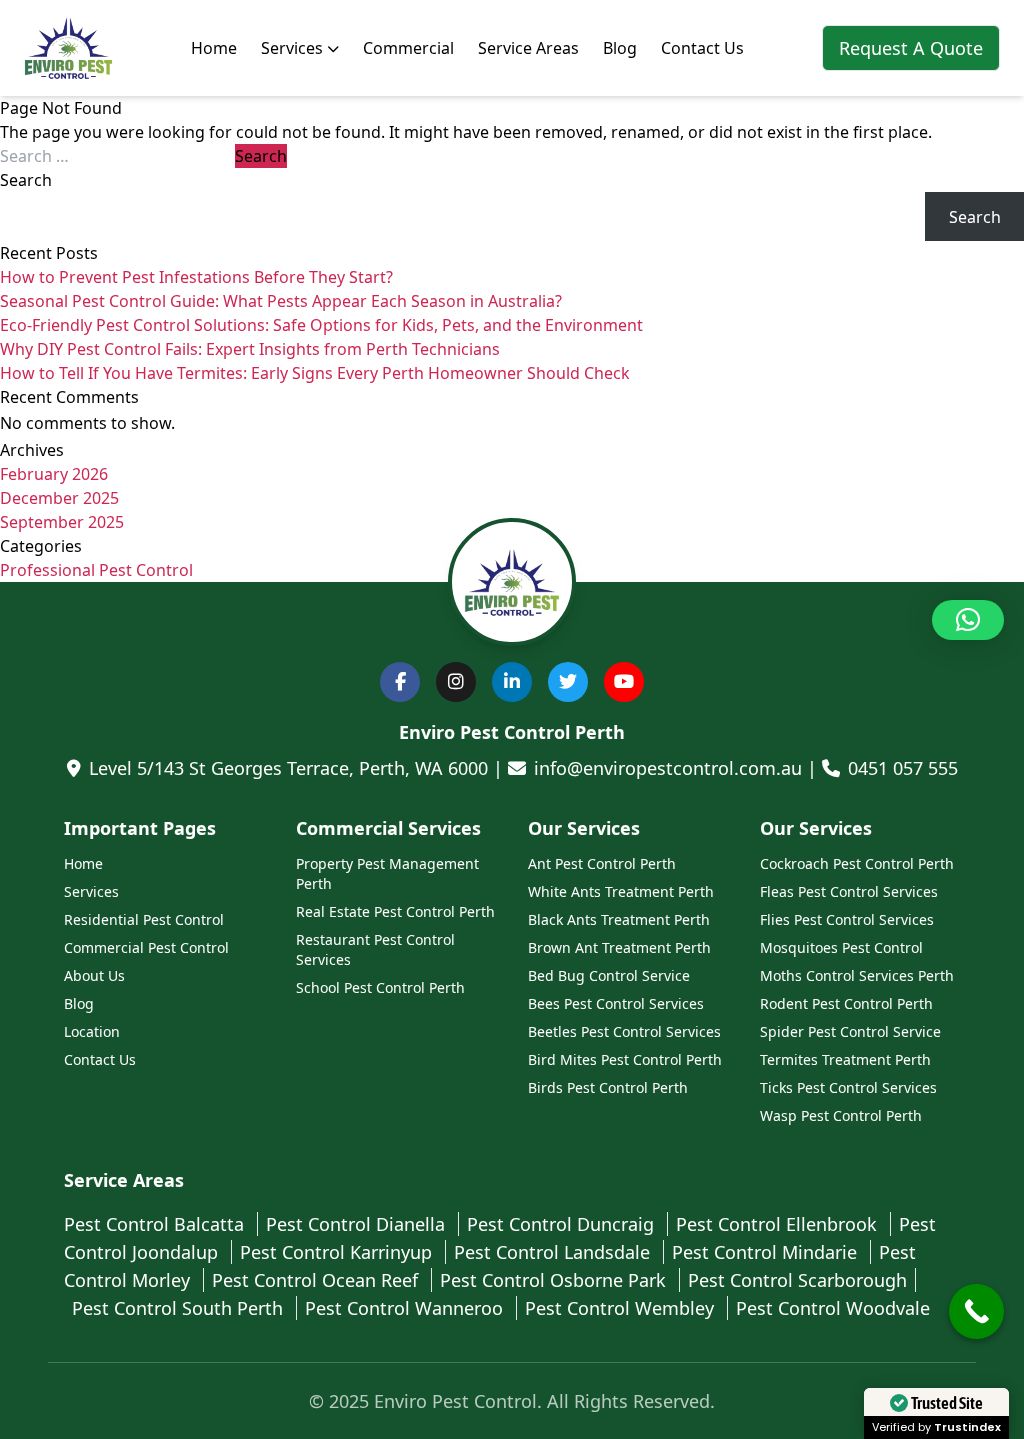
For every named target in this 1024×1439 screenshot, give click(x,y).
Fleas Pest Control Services (849, 891)
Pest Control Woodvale (833, 1308)
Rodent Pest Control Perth (846, 1003)
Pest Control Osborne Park (555, 1280)
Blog (620, 48)
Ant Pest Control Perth (602, 863)
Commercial (408, 48)
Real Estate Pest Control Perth (395, 911)
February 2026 (54, 474)
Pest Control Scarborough (797, 1280)
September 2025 (62, 522)
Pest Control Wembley (622, 1308)
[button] (968, 620)
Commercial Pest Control (146, 947)
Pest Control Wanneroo (406, 1308)
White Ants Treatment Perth (621, 891)
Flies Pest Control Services (847, 919)
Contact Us (702, 48)
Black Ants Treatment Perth (619, 919)
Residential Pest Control (144, 919)
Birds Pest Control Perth (608, 1087)
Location (92, 1031)
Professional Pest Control (96, 570)
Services (292, 48)
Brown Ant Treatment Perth (619, 947)
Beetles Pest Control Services (624, 1031)
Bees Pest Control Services (616, 1003)
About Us (94, 975)
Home (214, 48)
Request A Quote (911, 48)
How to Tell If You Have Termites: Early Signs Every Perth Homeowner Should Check (315, 373)
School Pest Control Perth (380, 987)
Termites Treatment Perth (845, 1059)
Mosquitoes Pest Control (841, 947)
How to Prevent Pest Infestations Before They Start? (196, 277)
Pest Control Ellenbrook (779, 1224)
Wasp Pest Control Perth (841, 1115)
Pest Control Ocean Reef (317, 1280)
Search (26, 180)
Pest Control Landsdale (554, 1252)
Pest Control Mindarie (767, 1252)
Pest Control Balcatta (156, 1224)
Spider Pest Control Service (850, 1031)
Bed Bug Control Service (609, 975)
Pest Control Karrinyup (338, 1252)
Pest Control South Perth (180, 1308)
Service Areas (528, 48)
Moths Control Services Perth (857, 975)
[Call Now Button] (976, 1311)
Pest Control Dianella (358, 1224)
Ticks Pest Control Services (848, 1087)
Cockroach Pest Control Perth (857, 863)
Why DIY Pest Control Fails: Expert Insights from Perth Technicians (250, 349)
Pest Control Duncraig (563, 1224)
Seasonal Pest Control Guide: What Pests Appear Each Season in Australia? (281, 301)
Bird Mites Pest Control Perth (625, 1059)
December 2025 (59, 498)
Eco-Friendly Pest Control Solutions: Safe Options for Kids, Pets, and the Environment (321, 325)
